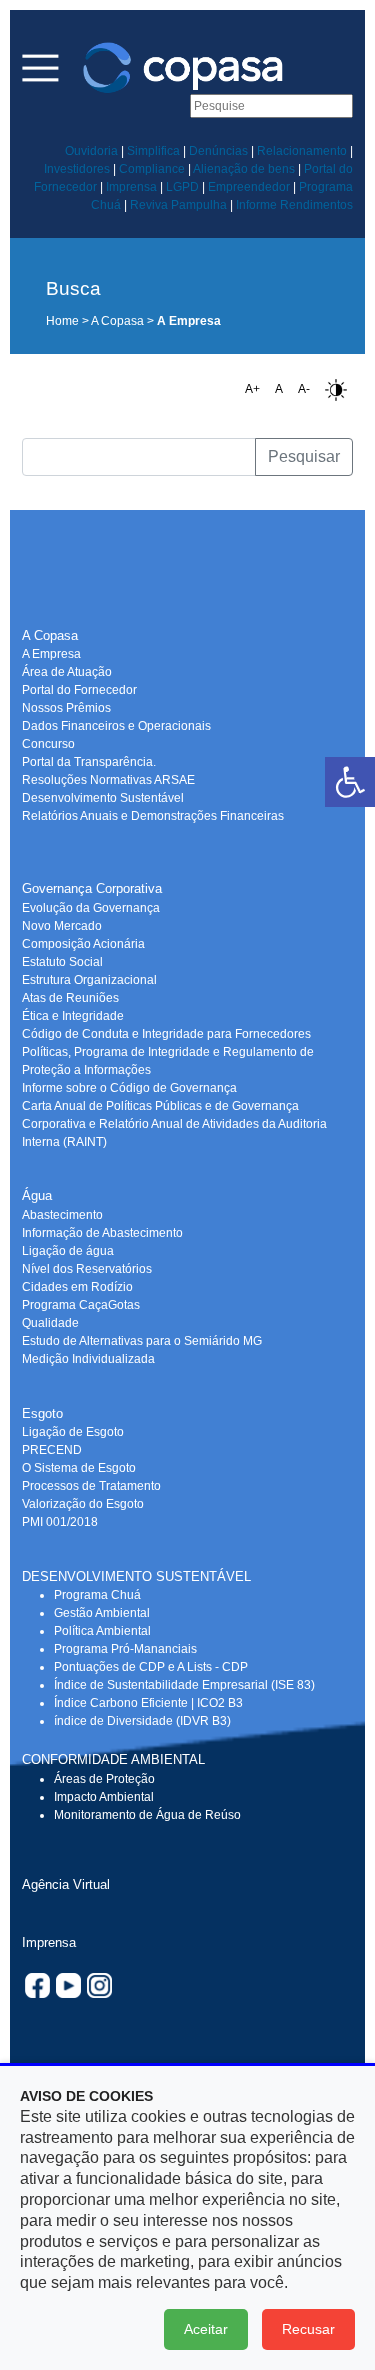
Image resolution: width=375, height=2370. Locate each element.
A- (304, 389)
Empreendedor (249, 187)
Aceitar (206, 2329)
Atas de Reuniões (70, 998)
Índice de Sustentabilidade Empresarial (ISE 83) (184, 1685)
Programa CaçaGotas (81, 1305)
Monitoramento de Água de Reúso (147, 1815)
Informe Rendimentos (294, 205)
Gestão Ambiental (102, 1613)
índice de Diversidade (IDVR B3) (142, 1721)
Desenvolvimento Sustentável (103, 798)
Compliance (152, 169)
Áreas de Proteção (104, 1779)
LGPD (182, 187)
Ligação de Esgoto (73, 1432)
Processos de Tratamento (91, 1486)
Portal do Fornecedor (79, 690)
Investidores (77, 169)
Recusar (308, 2329)
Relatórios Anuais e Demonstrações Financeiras (153, 816)
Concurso (48, 744)
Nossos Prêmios (66, 708)
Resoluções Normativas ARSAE (108, 780)
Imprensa (131, 187)
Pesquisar (304, 456)
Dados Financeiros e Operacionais (116, 726)
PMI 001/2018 (60, 1522)
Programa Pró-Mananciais (125, 1649)
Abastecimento (62, 1215)
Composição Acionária (83, 944)
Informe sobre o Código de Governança (129, 1088)
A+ (252, 389)
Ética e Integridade (73, 1016)
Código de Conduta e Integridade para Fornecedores (166, 1034)
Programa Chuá (97, 1595)
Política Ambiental (102, 1631)
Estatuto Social (62, 962)
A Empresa (51, 654)
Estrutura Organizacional (89, 980)
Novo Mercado (62, 926)
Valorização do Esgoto (83, 1504)
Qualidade (50, 1323)
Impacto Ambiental (104, 1797)
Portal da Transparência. (89, 762)
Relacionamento (302, 151)
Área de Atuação (67, 672)
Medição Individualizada (88, 1359)
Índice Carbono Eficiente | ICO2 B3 (148, 1703)
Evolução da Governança (91, 908)
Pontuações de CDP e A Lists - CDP (151, 1667)
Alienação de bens (244, 169)
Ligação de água (68, 1251)
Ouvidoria (91, 151)
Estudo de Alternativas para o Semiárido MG (142, 1341)
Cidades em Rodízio (77, 1287)
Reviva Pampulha (178, 205)
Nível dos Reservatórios (87, 1269)
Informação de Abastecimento (102, 1233)
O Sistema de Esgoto (79, 1468)
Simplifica (153, 151)
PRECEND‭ (52, 1450)
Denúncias (218, 151)
